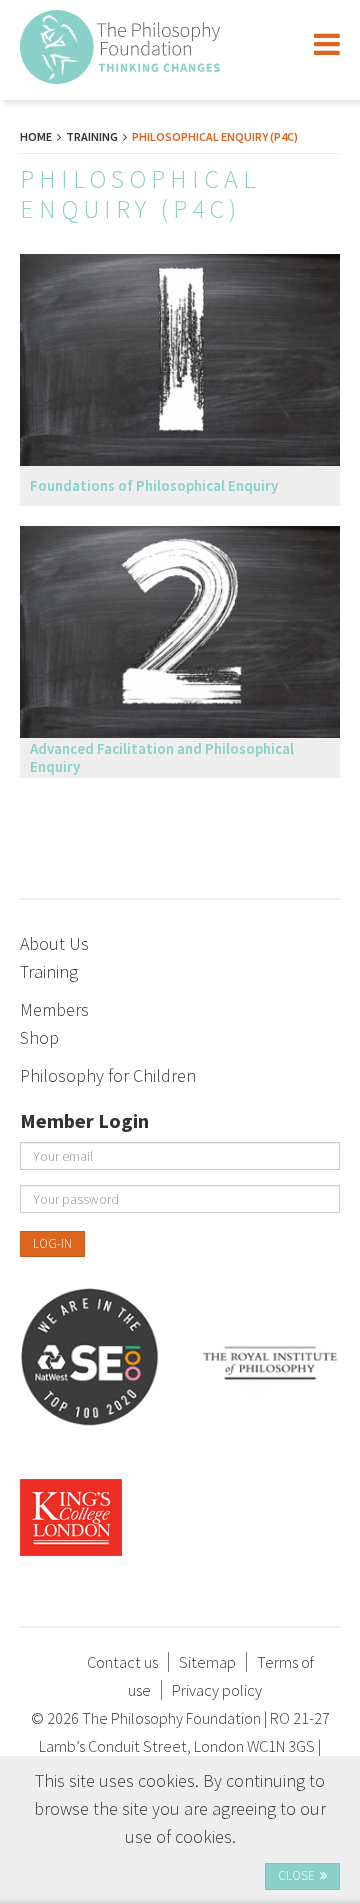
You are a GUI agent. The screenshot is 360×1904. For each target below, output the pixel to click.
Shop (39, 1037)
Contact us (122, 1662)
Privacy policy (217, 1690)
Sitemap (207, 1662)
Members (54, 1009)
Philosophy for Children (108, 1075)
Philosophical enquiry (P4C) (215, 136)
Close (296, 1875)
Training (92, 136)
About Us (54, 943)
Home (36, 136)
